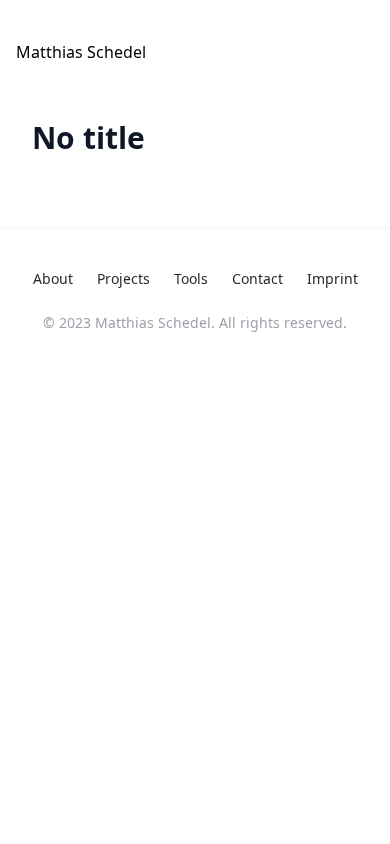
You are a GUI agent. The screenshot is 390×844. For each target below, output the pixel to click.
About (53, 278)
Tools (191, 278)
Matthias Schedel (81, 52)
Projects (123, 278)
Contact (257, 278)
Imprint (332, 278)
